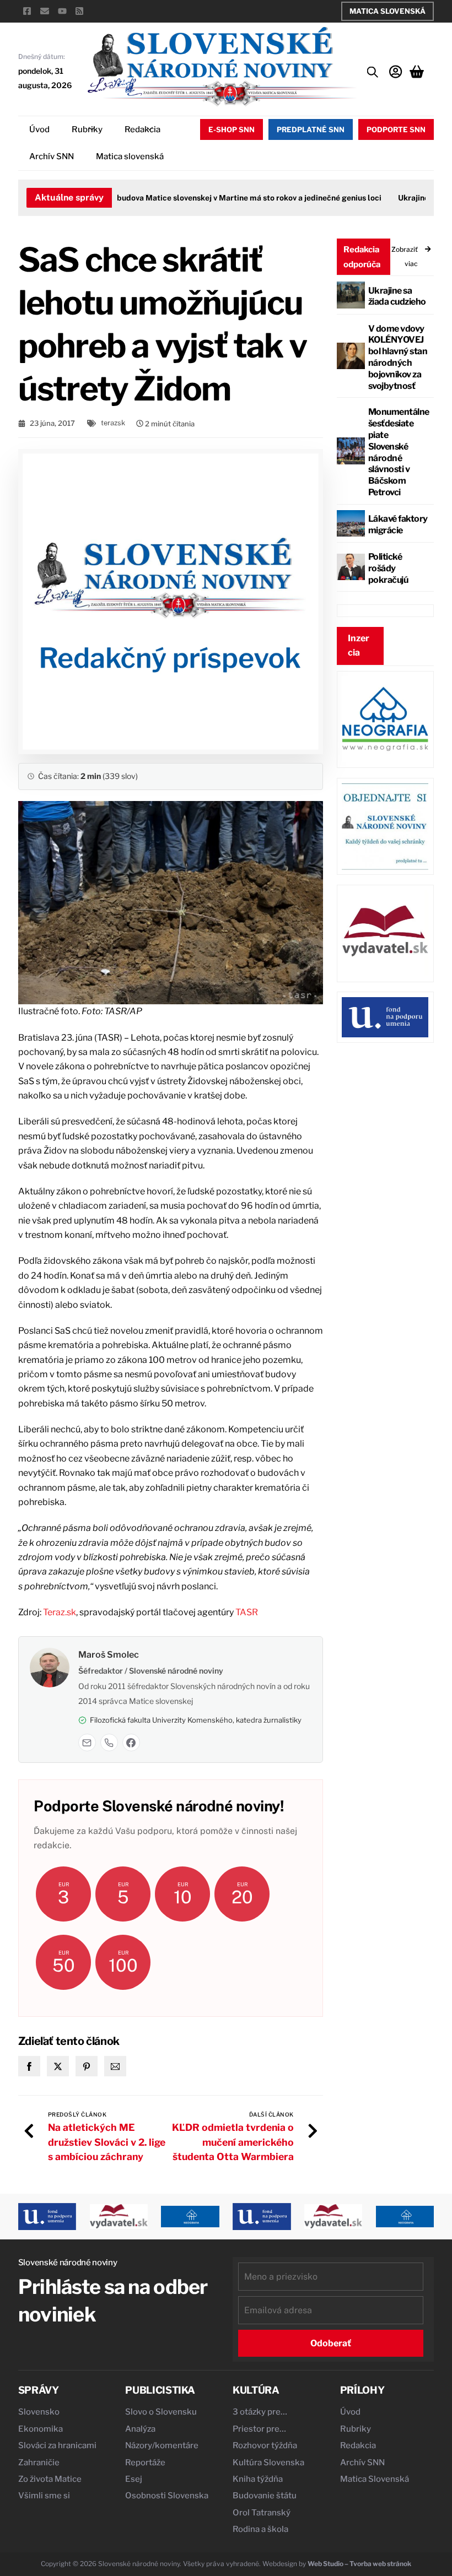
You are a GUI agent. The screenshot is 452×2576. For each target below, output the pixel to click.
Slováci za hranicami (57, 2445)
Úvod (39, 129)
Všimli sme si (44, 2496)
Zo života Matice (50, 2479)
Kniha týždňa (258, 2479)
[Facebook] (131, 1742)
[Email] (87, 1742)
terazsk (113, 423)
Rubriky (87, 129)
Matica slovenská (130, 156)
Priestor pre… (259, 2429)
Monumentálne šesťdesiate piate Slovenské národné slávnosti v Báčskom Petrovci (399, 452)
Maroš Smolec (109, 1655)
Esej (134, 2479)
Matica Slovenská (388, 11)
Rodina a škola (260, 2529)
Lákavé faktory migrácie (398, 524)
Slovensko (39, 2412)
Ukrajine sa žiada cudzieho (397, 296)
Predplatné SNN (311, 129)
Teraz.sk (60, 1612)
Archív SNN (52, 156)
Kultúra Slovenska (268, 2463)
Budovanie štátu (265, 2496)
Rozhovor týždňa (265, 2445)
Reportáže (145, 2463)
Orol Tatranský (262, 2513)
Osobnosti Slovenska (167, 2496)
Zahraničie (39, 2463)
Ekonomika (41, 2429)
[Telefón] (109, 1742)
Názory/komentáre (162, 2445)
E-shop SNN (232, 129)
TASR (247, 1612)
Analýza (140, 2429)
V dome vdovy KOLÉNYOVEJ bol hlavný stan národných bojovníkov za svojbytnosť (398, 357)
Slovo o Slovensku (161, 2412)
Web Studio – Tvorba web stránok (359, 2564)
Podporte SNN (396, 129)
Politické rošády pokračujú (388, 568)
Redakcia (142, 129)
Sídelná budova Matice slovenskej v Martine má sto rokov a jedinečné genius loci (217, 198)
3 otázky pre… (260, 2412)
